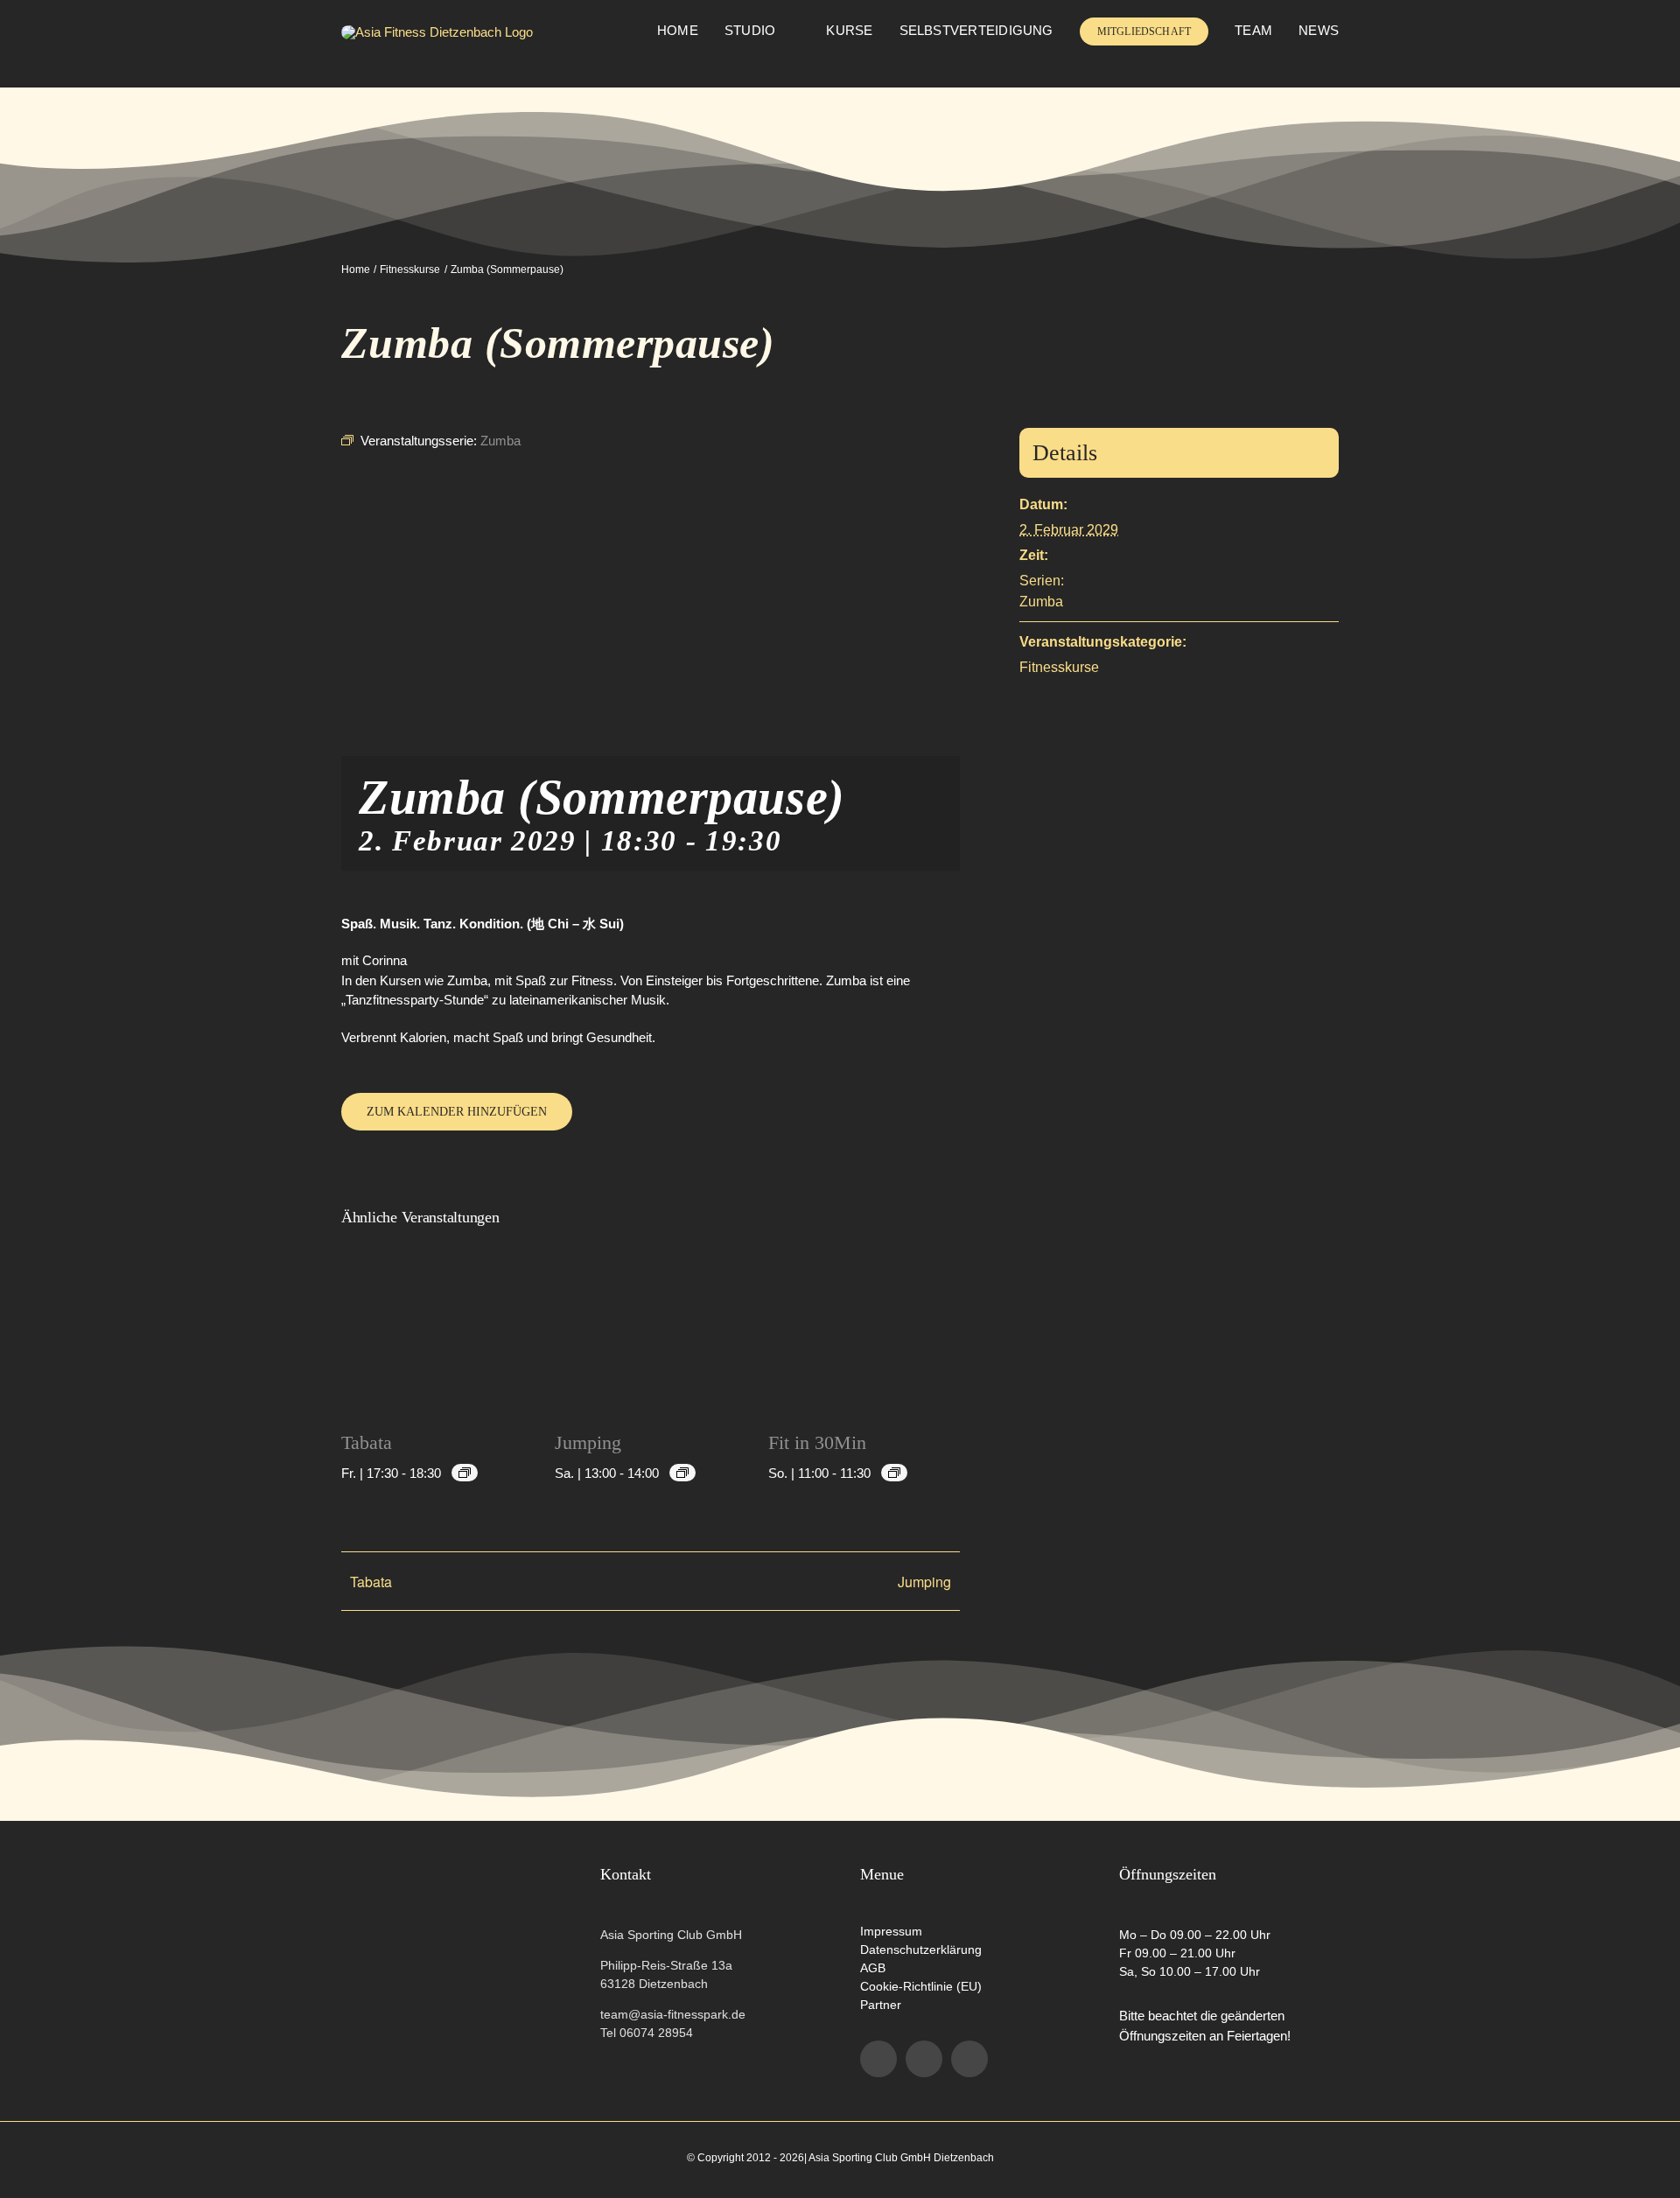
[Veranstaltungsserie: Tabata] (465, 1473)
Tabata (367, 1442)
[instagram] (924, 2059)
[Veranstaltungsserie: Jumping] (682, 1473)
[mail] (969, 2059)
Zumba (1041, 602)
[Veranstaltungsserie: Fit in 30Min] (894, 1473)
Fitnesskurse (1059, 667)
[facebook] (878, 2059)
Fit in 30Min (817, 1442)
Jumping (588, 1442)
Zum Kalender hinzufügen (457, 1112)
